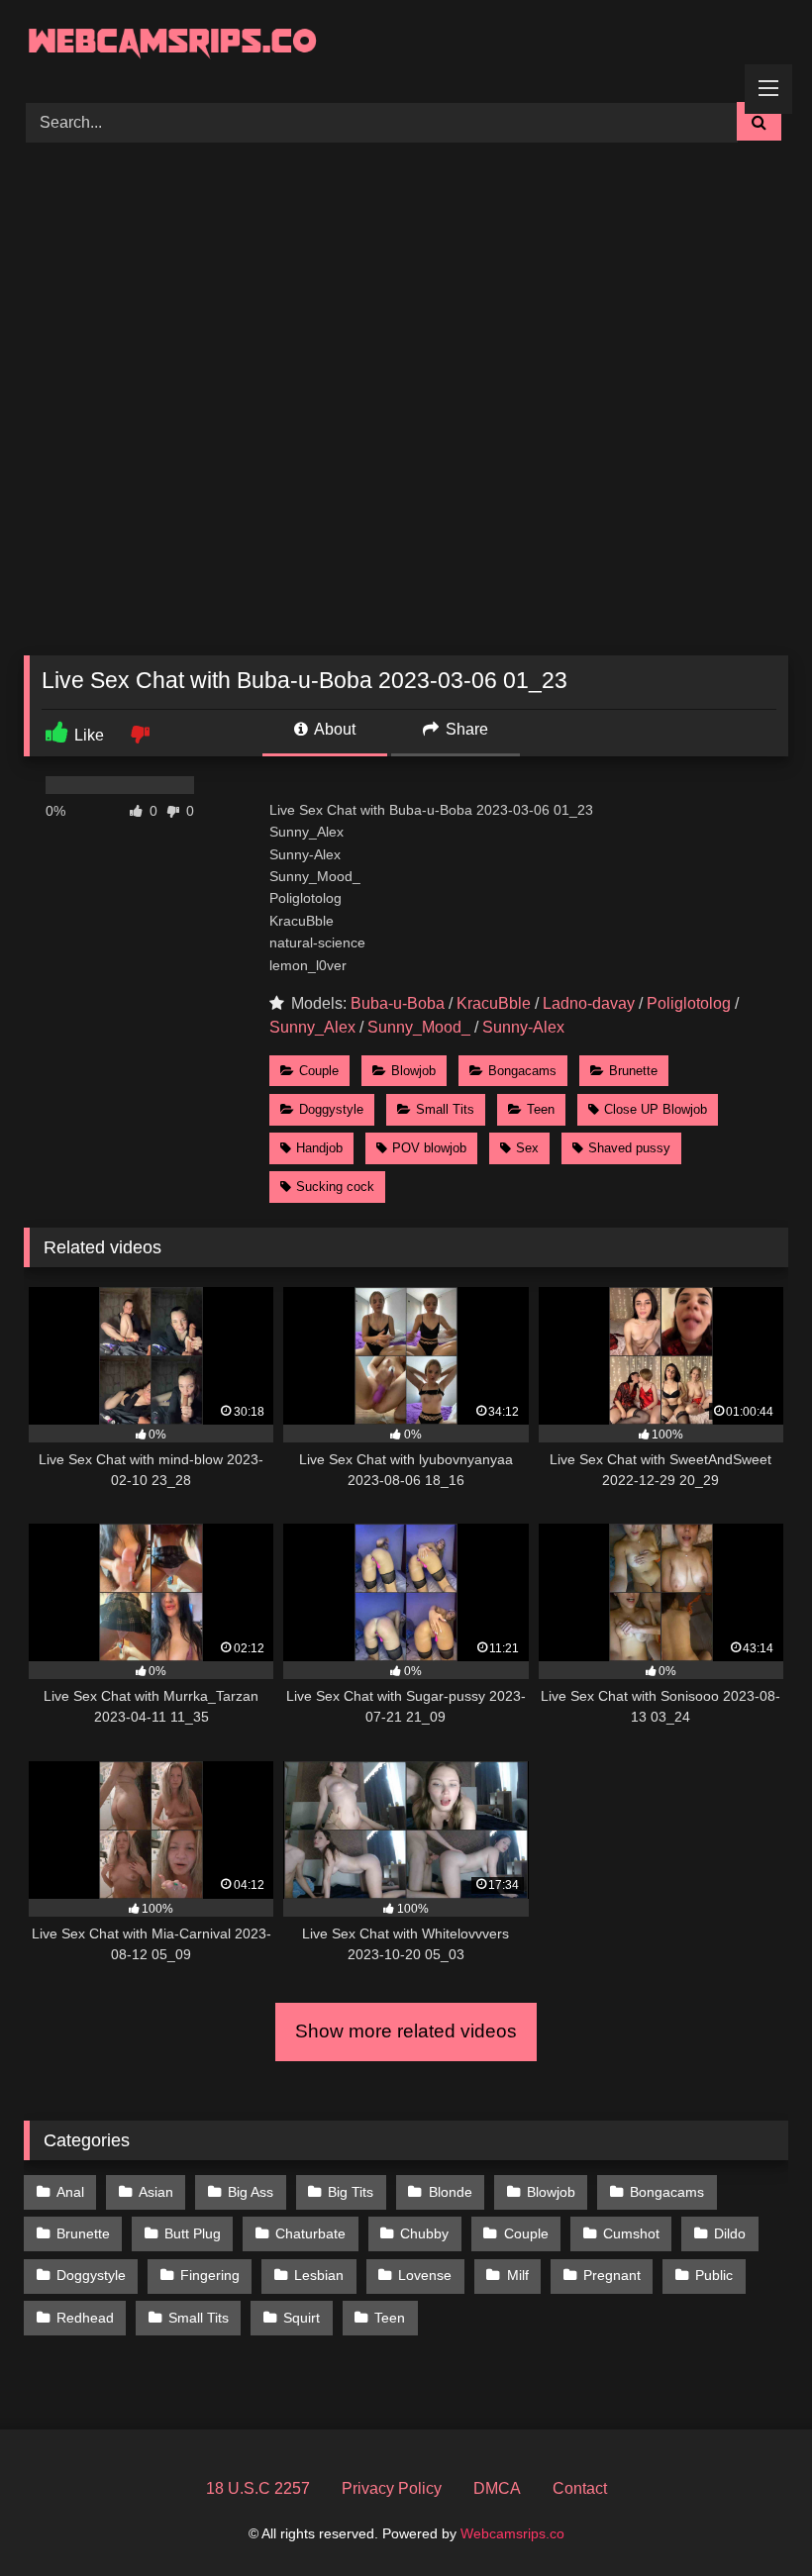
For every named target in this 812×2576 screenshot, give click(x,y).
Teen (541, 1109)
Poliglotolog (689, 1003)
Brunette (633, 1071)
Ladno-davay (589, 1003)
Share (465, 729)
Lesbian (319, 2275)
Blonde (451, 2192)
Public (714, 2275)
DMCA (497, 2488)
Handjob (319, 1148)
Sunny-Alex (523, 1027)
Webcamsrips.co (512, 2533)
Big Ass (251, 2192)
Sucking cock (335, 1187)
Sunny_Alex (312, 1027)
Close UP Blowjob (656, 1109)
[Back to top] (751, 2517)
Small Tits (445, 1109)
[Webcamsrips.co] (406, 44)
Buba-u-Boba (398, 1003)
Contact (580, 2488)
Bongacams (522, 1071)
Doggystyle (331, 1109)
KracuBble (494, 1003)
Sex (527, 1148)
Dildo (730, 2233)
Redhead (85, 2318)
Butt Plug (193, 2233)
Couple (319, 1071)
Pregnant (612, 2275)
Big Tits (351, 2192)
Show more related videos (406, 2031)
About (333, 729)
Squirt (302, 2318)
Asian (156, 2192)
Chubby (424, 2233)
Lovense (425, 2275)
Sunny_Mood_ (419, 1027)
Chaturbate (310, 2233)
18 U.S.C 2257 (258, 2488)
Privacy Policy (392, 2488)
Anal (70, 2192)
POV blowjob (429, 1148)
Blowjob (413, 1071)
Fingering (210, 2275)
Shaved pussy (629, 1148)
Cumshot (631, 2233)
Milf (518, 2275)
